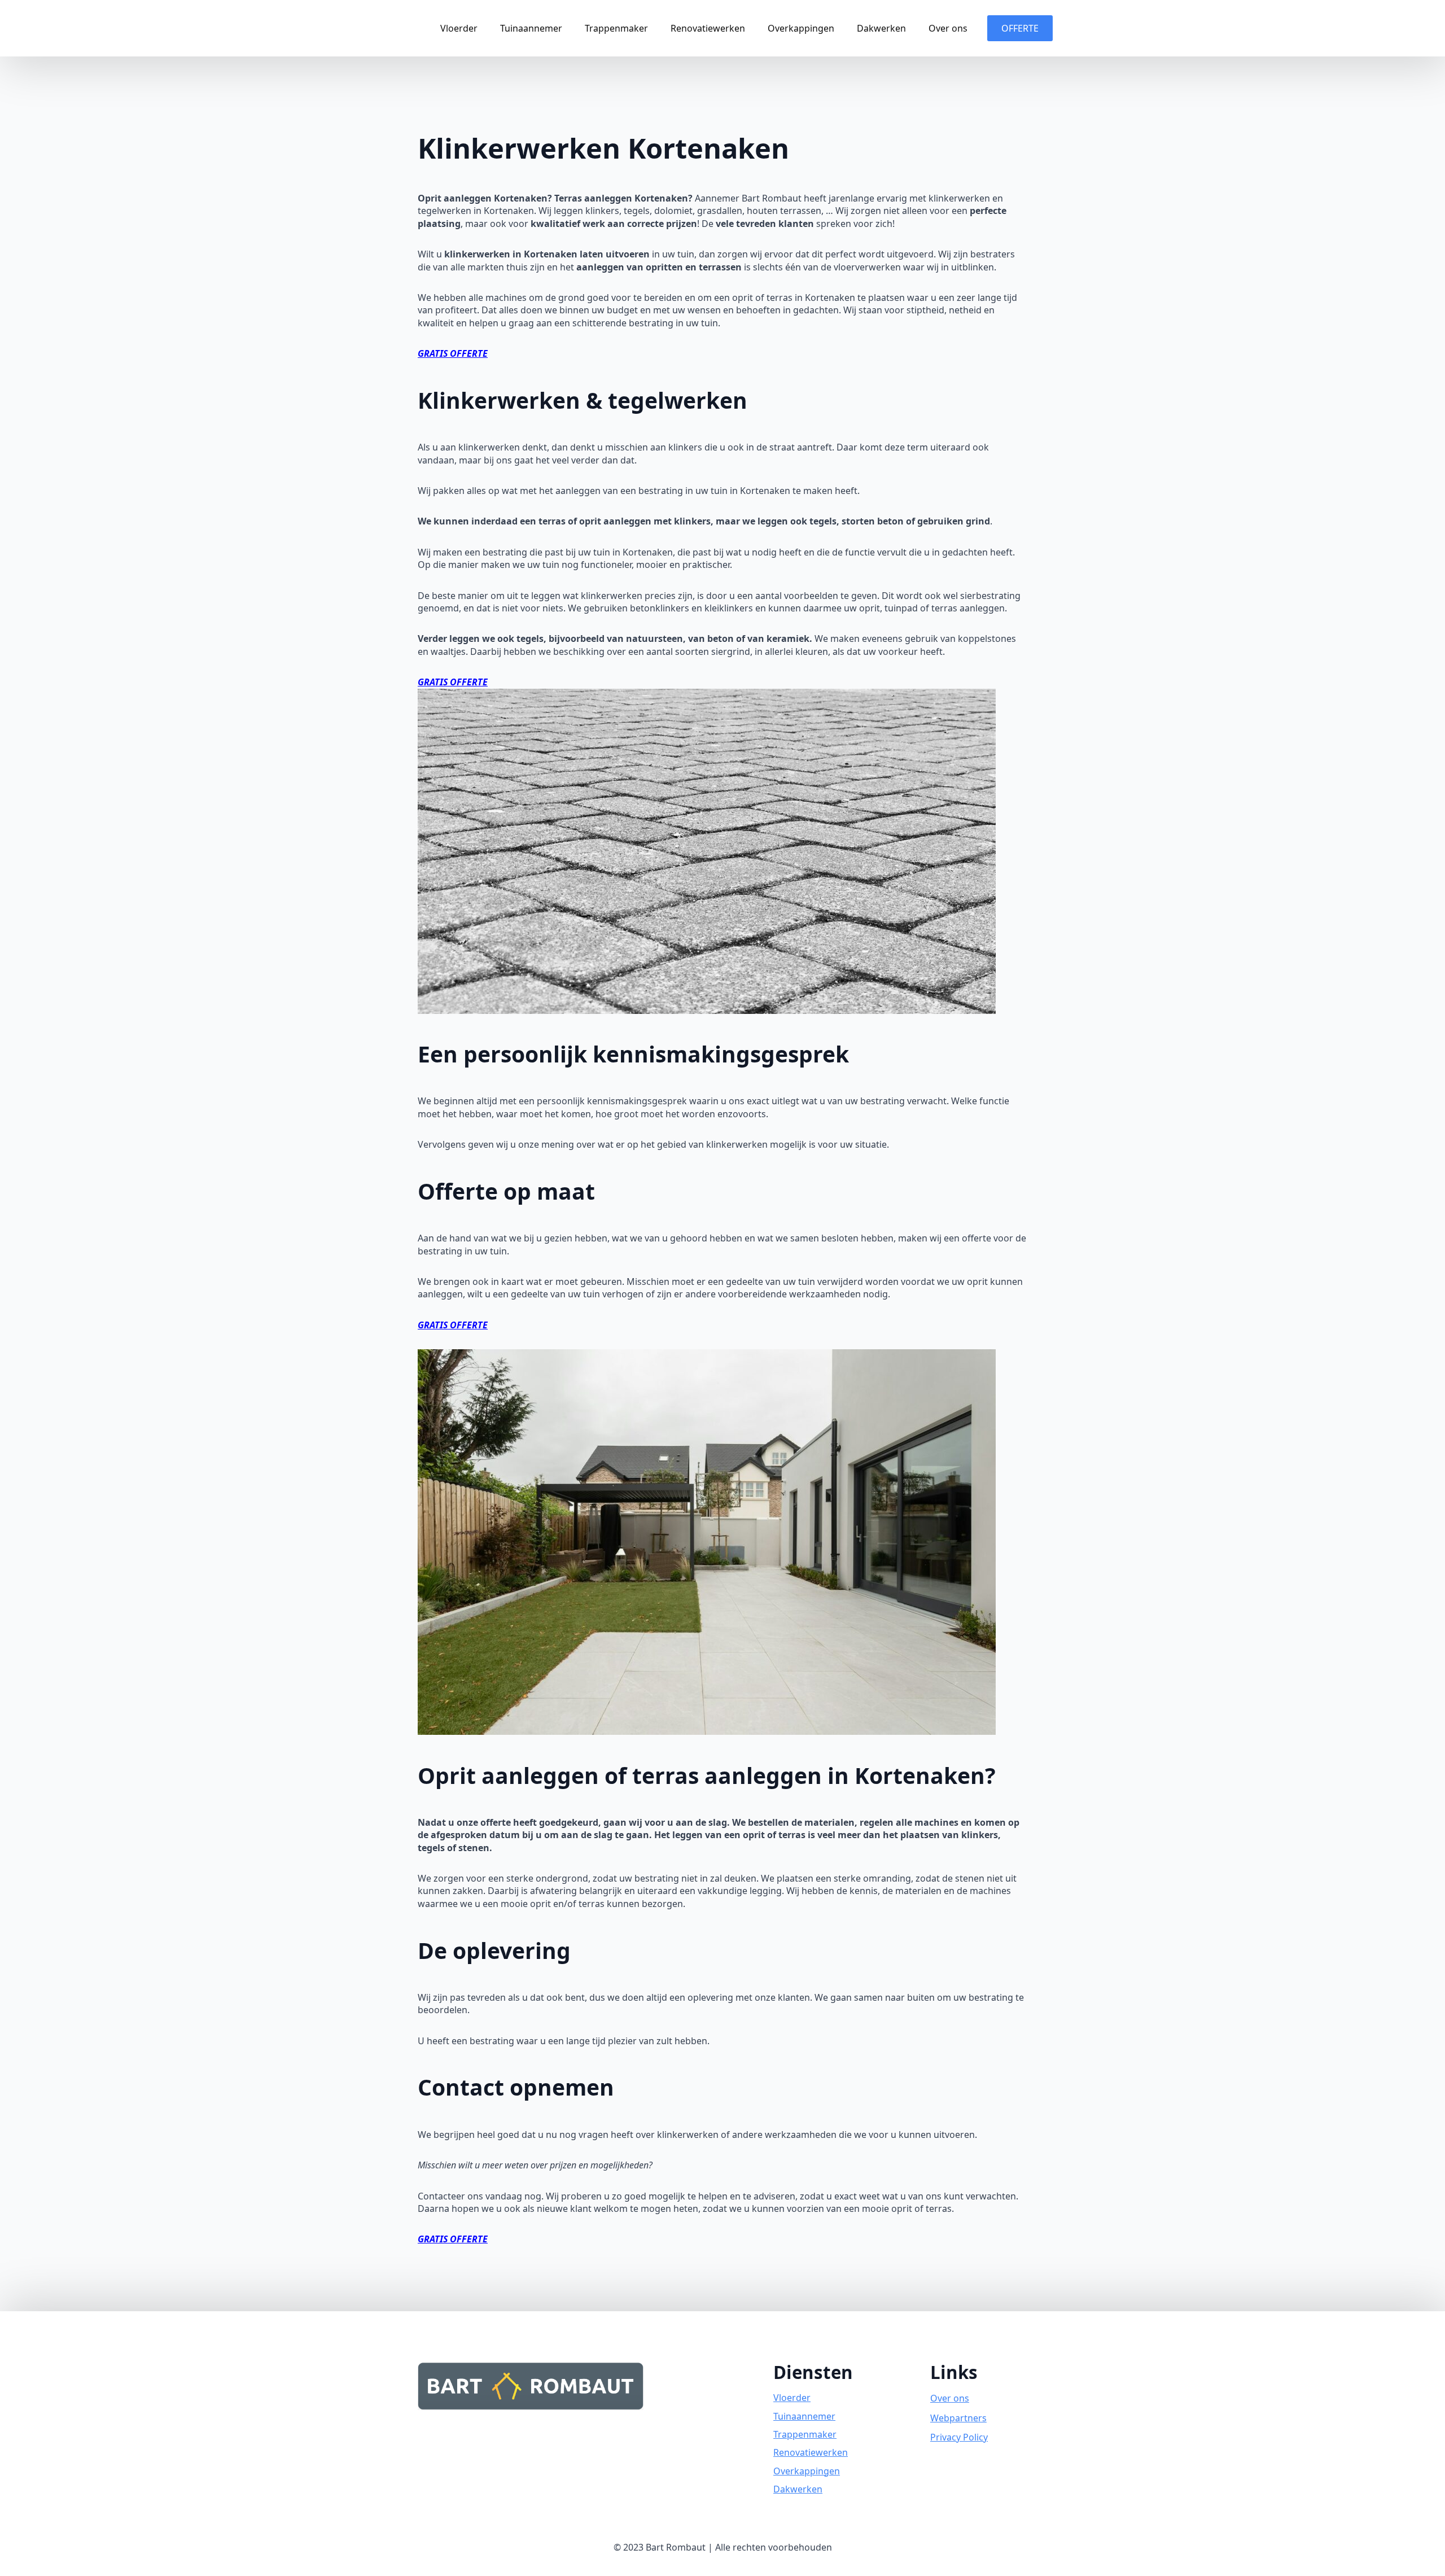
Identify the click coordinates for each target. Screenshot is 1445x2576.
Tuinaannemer (531, 28)
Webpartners (958, 2418)
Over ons (948, 28)
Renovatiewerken (708, 28)
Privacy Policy (959, 2437)
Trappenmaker (616, 28)
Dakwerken (881, 28)
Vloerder (459, 28)
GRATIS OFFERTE (453, 353)
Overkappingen (801, 28)
